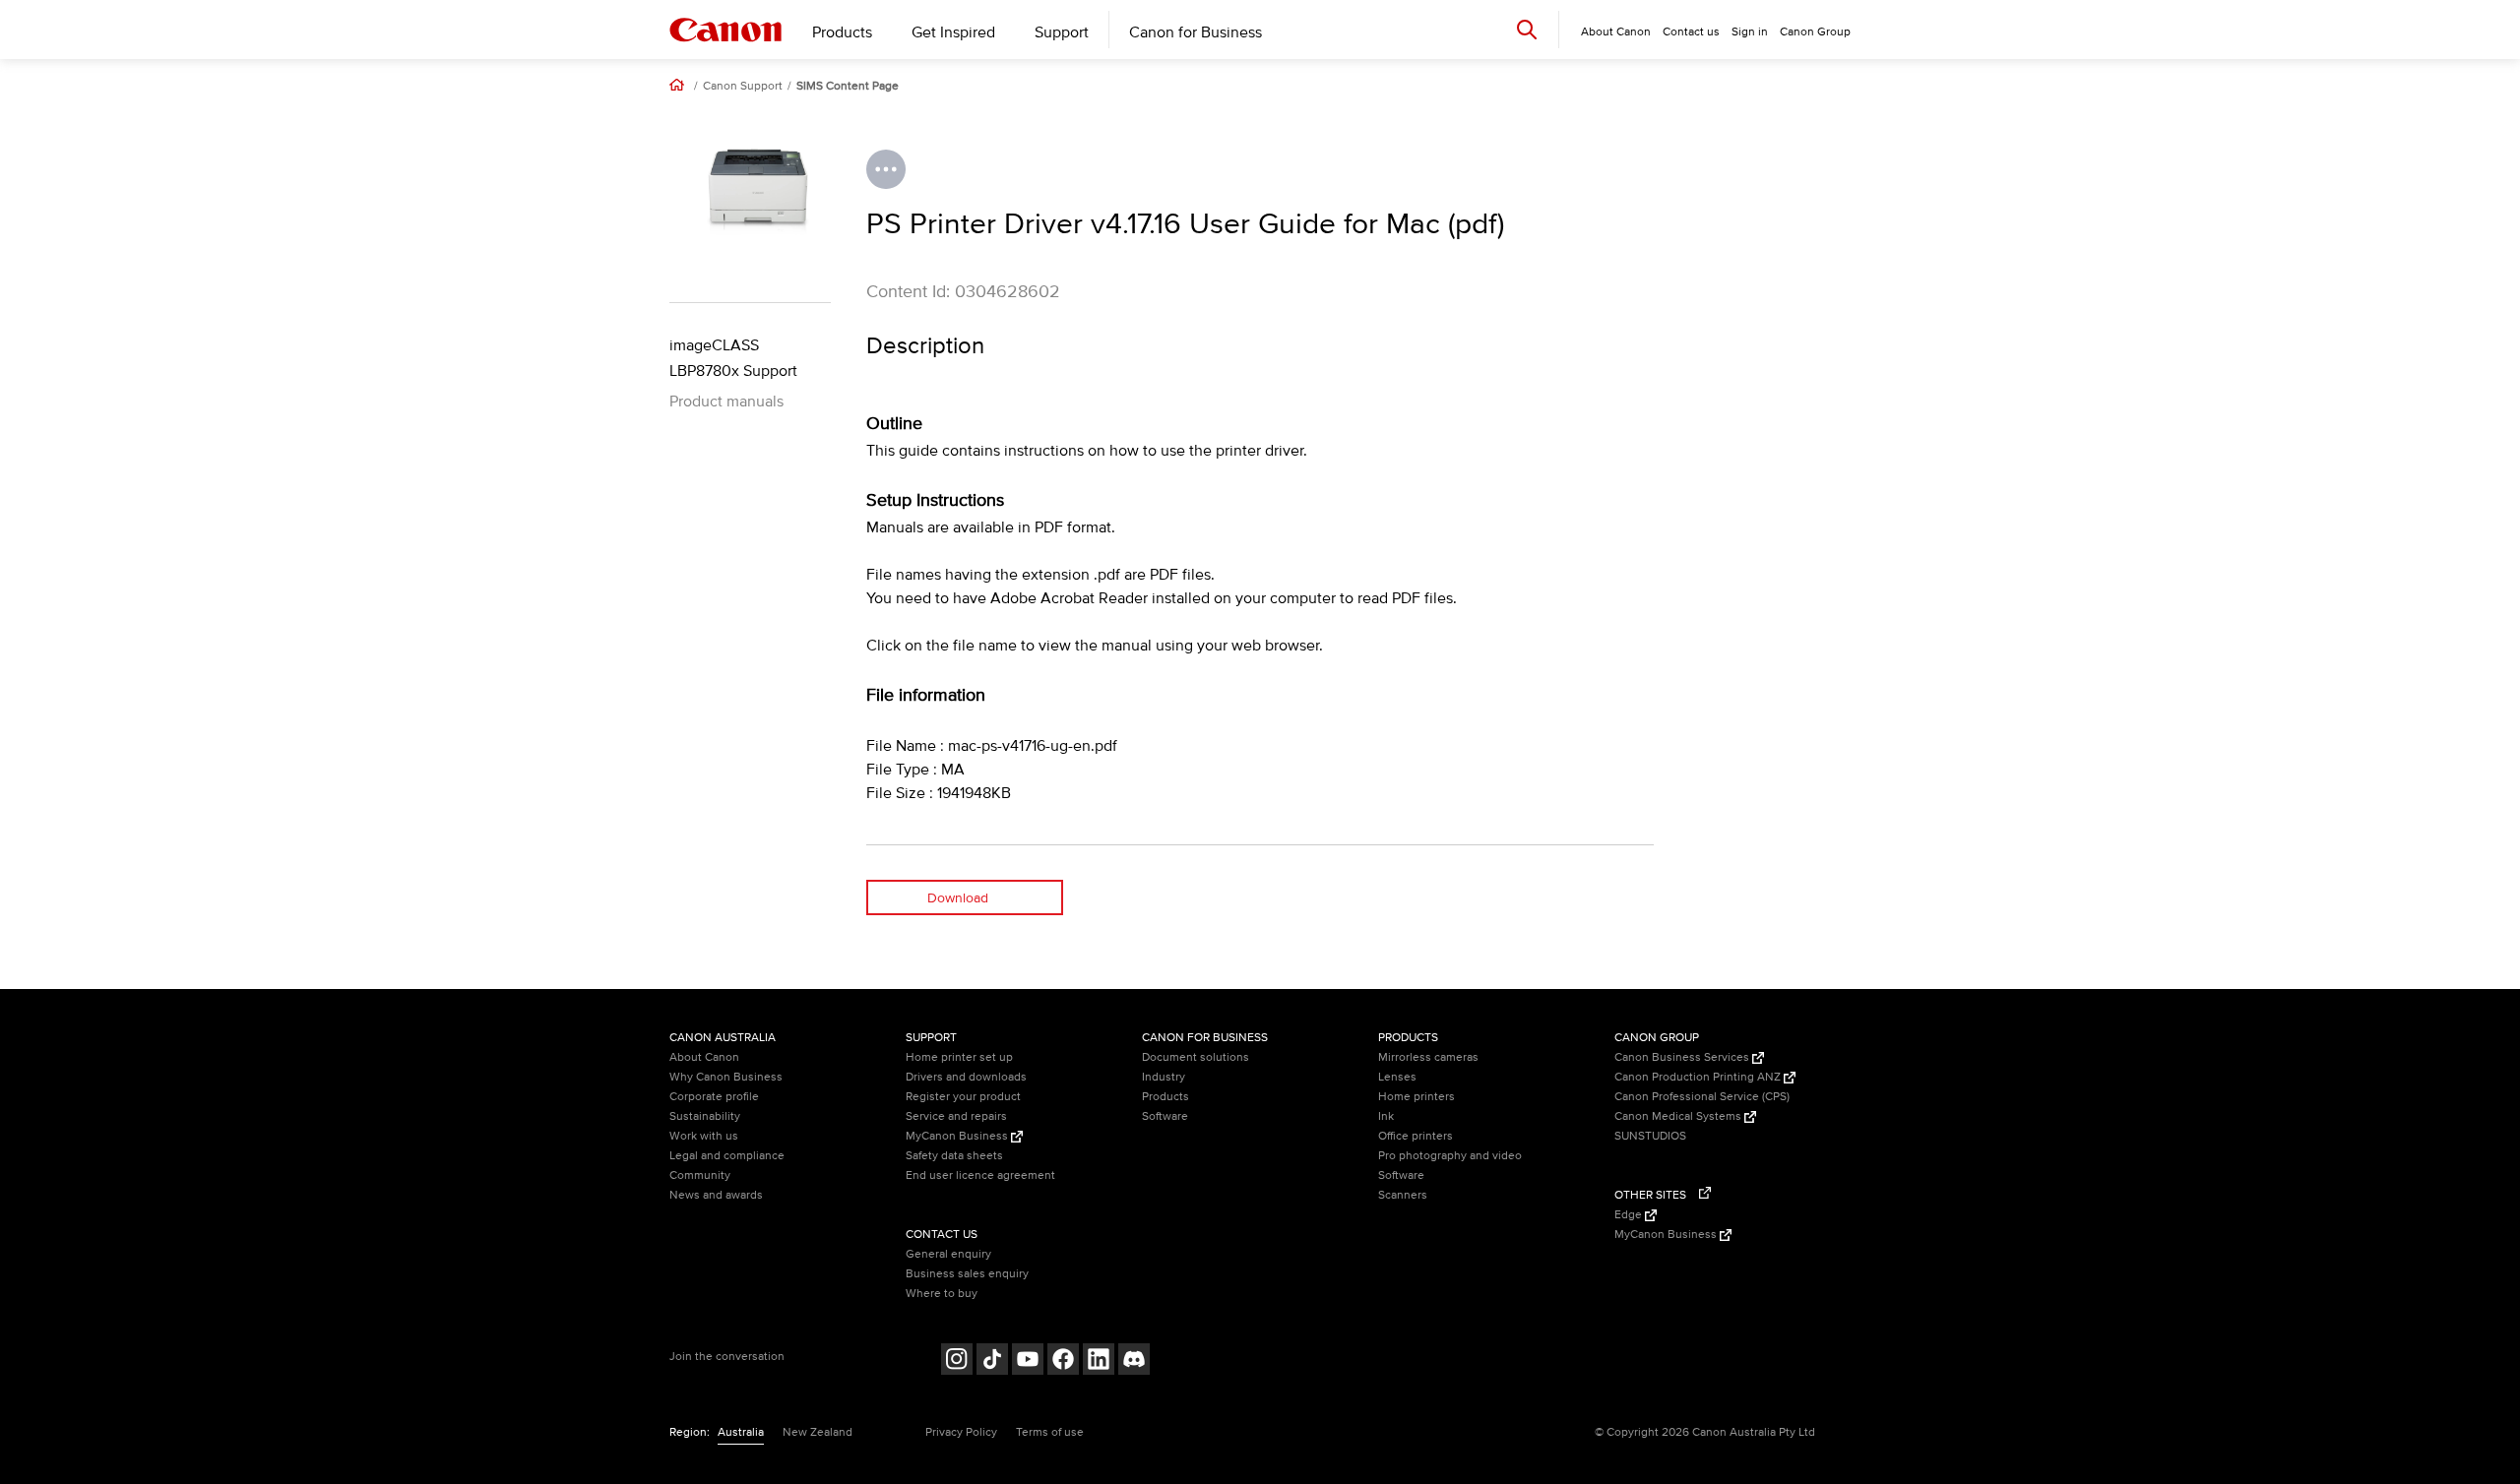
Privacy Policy (961, 1432)
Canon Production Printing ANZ (1699, 1077)
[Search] (1527, 29)
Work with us (704, 1136)
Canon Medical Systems (1679, 1116)
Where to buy (942, 1294)
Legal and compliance (727, 1156)
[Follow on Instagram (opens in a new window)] (957, 1361)
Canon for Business (1196, 32)
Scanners (1403, 1195)
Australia (741, 1432)
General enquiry (948, 1254)
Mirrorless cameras (1428, 1057)
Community (700, 1175)
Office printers (1416, 1136)
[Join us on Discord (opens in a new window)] (1134, 1361)
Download (958, 898)
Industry (1164, 1077)
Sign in (1750, 32)
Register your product (963, 1097)
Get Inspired (953, 32)
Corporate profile (714, 1097)
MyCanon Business (958, 1136)
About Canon (704, 1057)
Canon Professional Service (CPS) (1702, 1097)
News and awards (716, 1195)
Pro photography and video (1450, 1156)
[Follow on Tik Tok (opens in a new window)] (992, 1361)
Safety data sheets (954, 1156)
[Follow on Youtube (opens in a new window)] (1028, 1361)
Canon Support (743, 87)
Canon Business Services (1683, 1057)
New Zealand (818, 1432)
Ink (1386, 1116)
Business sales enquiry (967, 1274)
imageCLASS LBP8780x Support (733, 358)
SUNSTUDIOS (1650, 1136)
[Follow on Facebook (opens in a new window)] (1063, 1361)
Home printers (1417, 1097)
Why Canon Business (726, 1077)
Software (1165, 1116)
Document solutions (1196, 1057)
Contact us (1691, 32)
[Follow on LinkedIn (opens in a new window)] (1099, 1361)
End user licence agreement (980, 1175)
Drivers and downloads (966, 1077)
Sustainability (705, 1116)
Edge (1630, 1215)
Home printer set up (959, 1057)
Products (842, 32)
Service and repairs (956, 1116)
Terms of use (1050, 1432)
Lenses (1397, 1077)
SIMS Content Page (848, 87)
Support (1062, 32)
